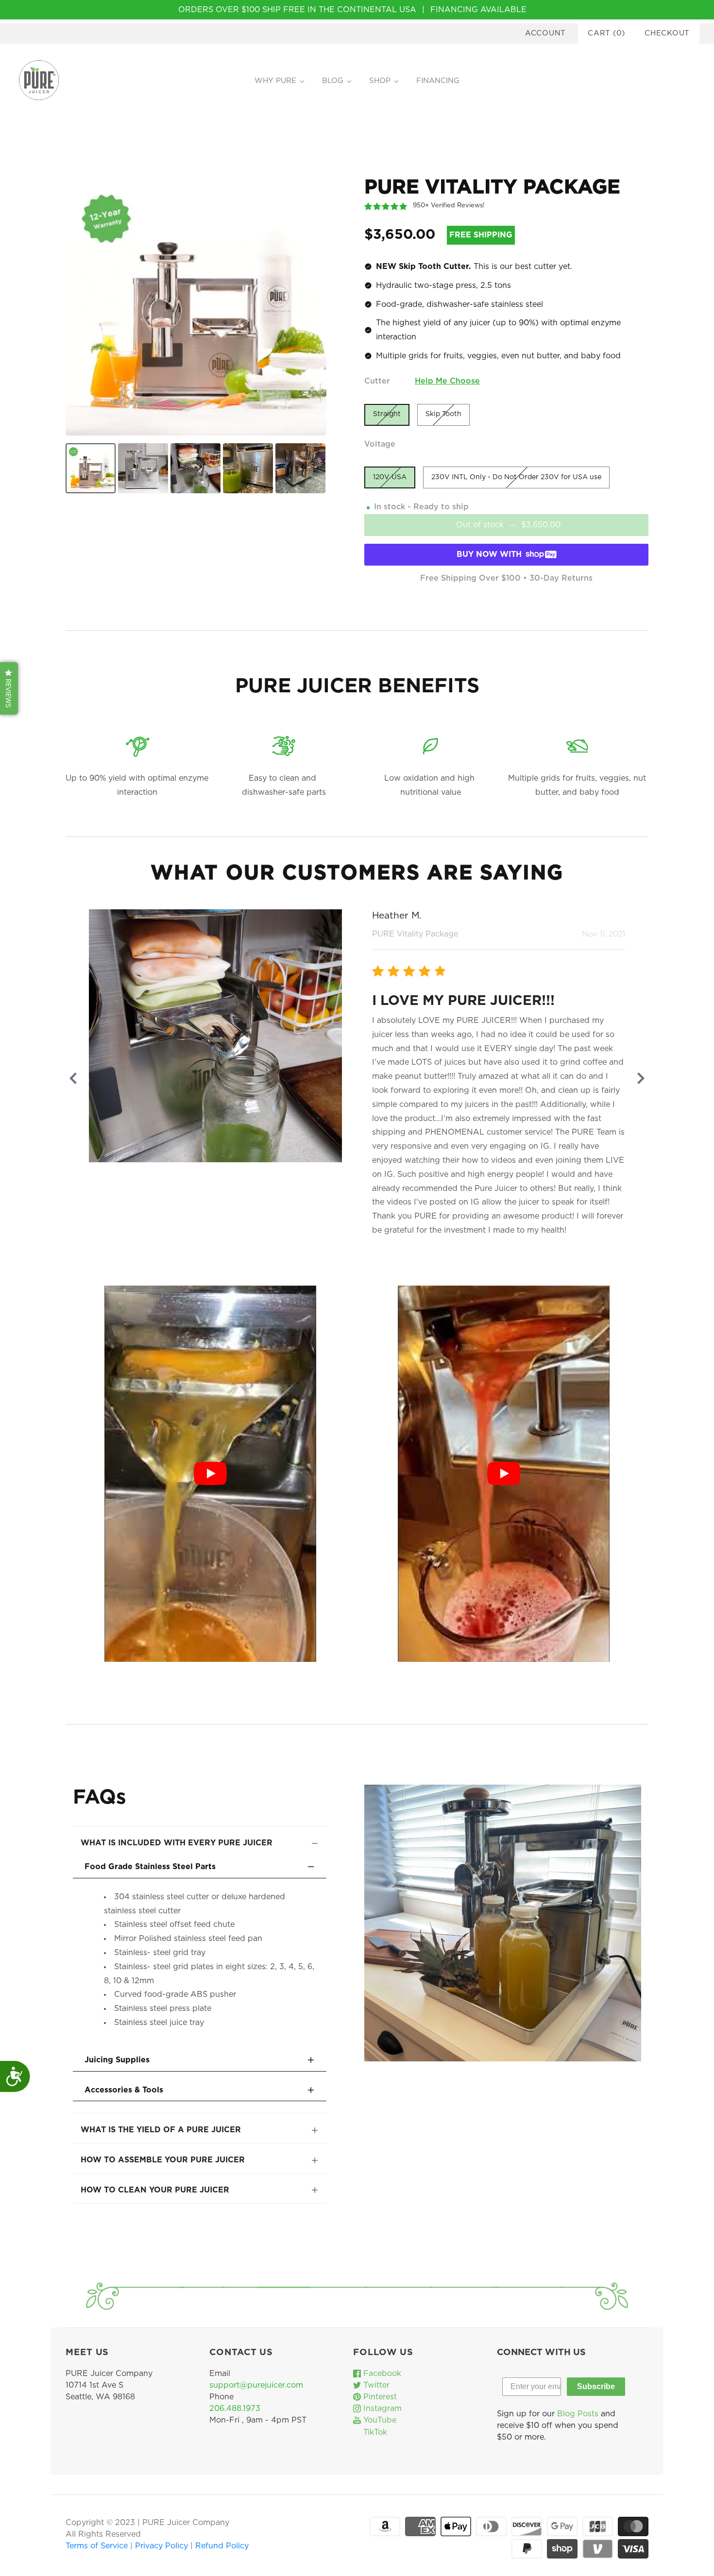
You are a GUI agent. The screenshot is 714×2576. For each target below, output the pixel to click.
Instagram (381, 2409)
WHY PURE (275, 81)
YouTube (379, 2420)
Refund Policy (222, 2546)
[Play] (210, 1473)
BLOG (333, 81)
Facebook (381, 2374)
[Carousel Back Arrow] (73, 1078)
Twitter (375, 2385)
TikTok (374, 2432)
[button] (9, 688)
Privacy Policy (163, 2546)
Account (545, 33)
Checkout (667, 33)
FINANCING (438, 81)
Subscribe (596, 2386)
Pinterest (379, 2397)
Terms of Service (98, 2546)
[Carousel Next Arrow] (641, 1078)
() (606, 33)
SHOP (380, 81)
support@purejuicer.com (256, 2385)
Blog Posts (578, 2414)
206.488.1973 (235, 2409)
